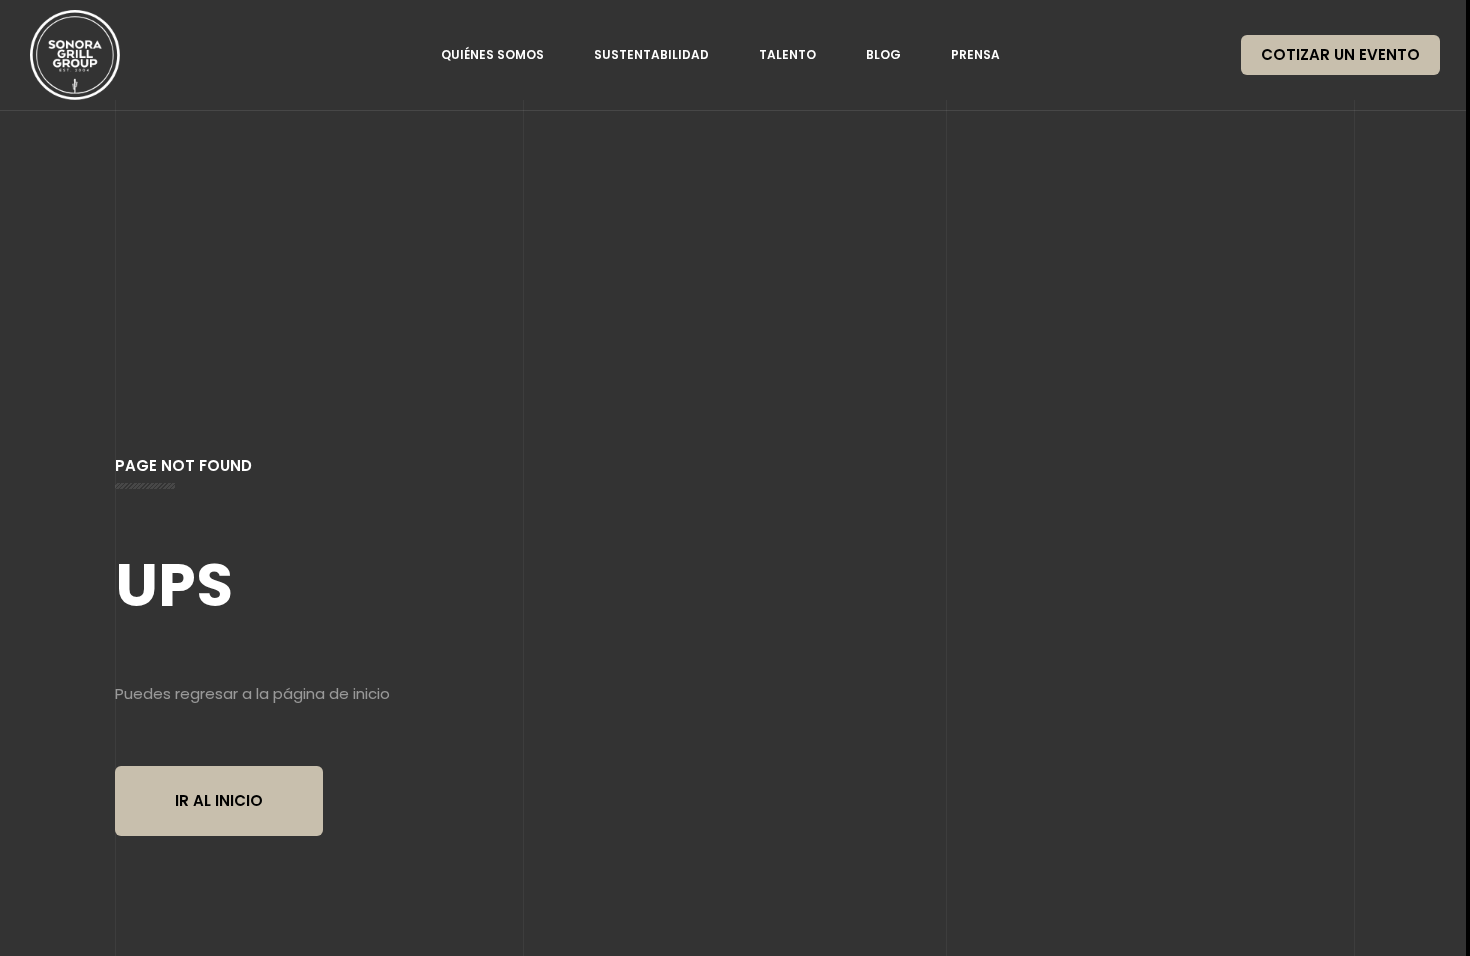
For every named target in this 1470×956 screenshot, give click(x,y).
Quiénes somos (492, 54)
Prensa (975, 54)
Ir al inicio (219, 800)
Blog (883, 54)
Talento (787, 54)
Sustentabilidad (651, 54)
